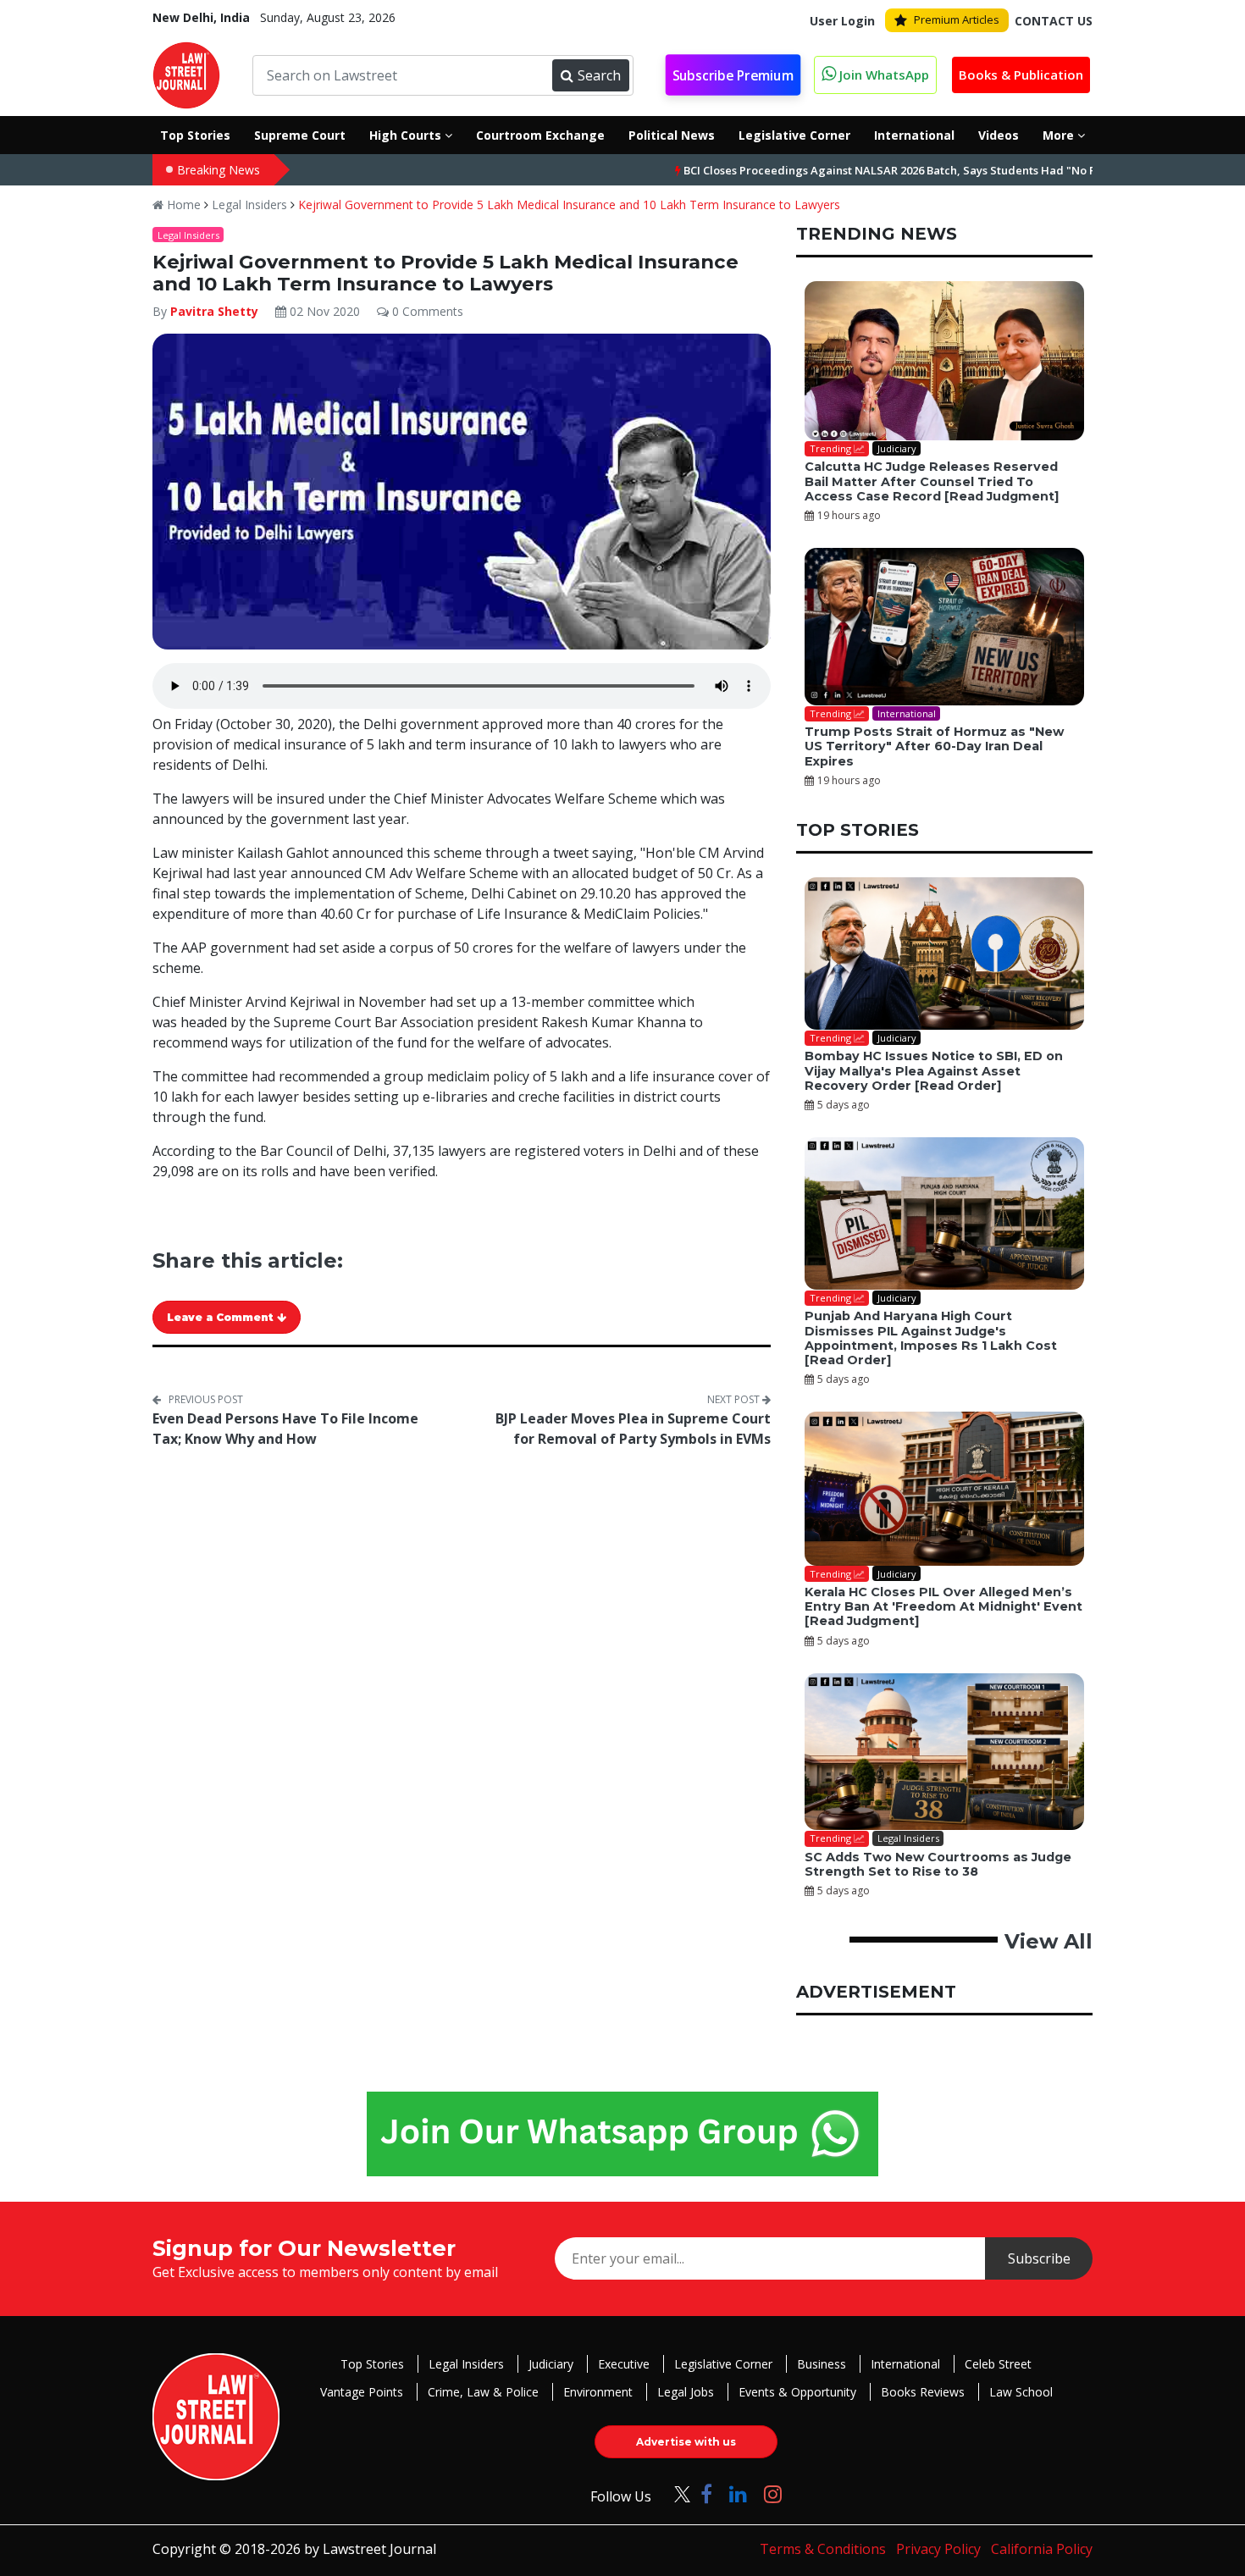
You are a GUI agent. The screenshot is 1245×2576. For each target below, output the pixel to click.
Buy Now (794, 1383)
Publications (669, 1383)
